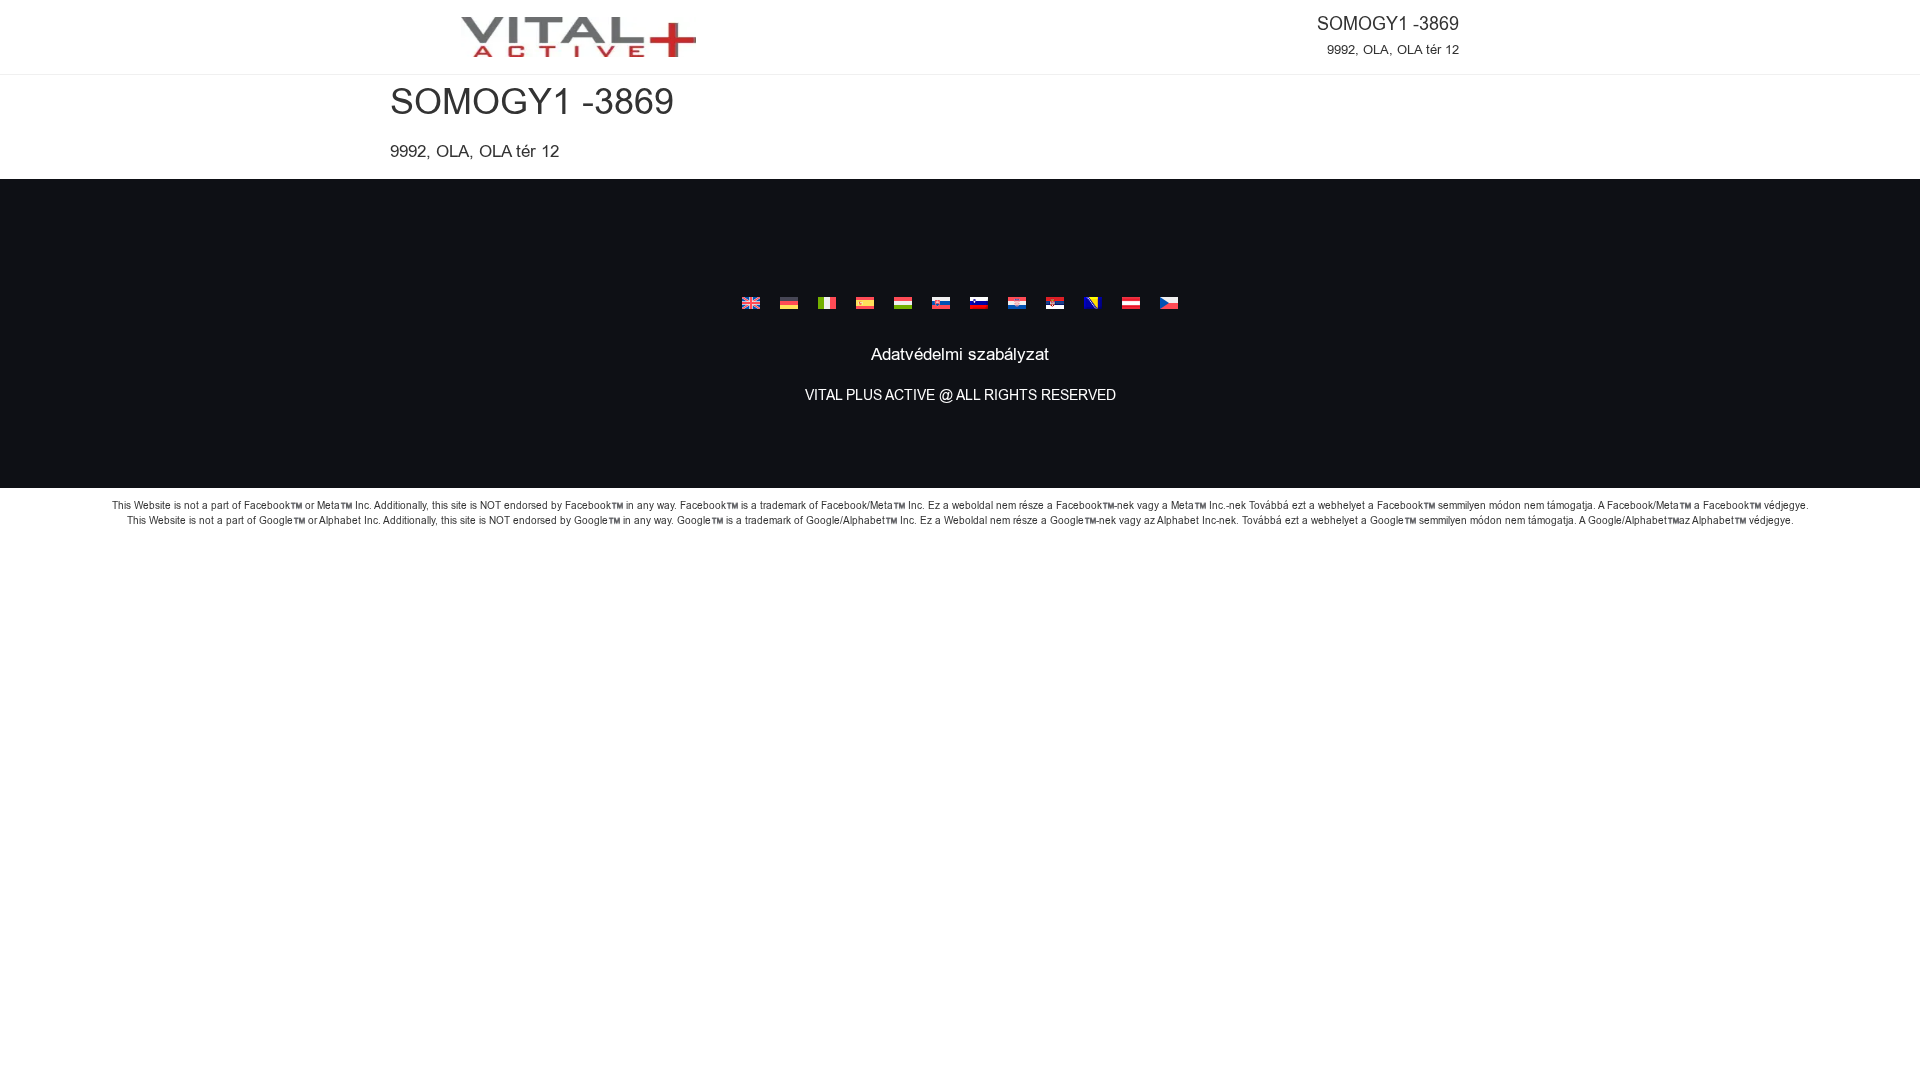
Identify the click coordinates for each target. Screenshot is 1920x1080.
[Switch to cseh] (1169, 303)
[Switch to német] (789, 303)
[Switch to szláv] (941, 303)
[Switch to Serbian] (1055, 303)
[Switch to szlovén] (979, 303)
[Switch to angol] (751, 303)
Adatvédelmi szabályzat (960, 355)
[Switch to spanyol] (865, 303)
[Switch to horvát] (1017, 303)
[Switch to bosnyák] (1093, 303)
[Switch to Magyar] (903, 303)
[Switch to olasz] (827, 303)
